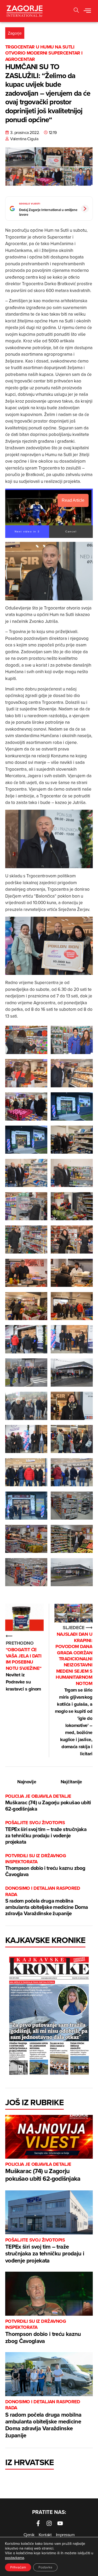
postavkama (15, 2558)
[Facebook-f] (38, 2523)
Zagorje (15, 33)
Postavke (45, 2567)
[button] (76, 11)
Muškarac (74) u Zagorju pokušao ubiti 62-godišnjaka (48, 1803)
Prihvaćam (18, 2567)
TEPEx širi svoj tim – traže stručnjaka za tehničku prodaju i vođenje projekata (46, 1832)
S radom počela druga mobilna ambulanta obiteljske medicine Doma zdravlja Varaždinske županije (47, 1901)
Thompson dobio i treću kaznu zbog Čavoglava (45, 1865)
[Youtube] (60, 2523)
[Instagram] (49, 2523)
